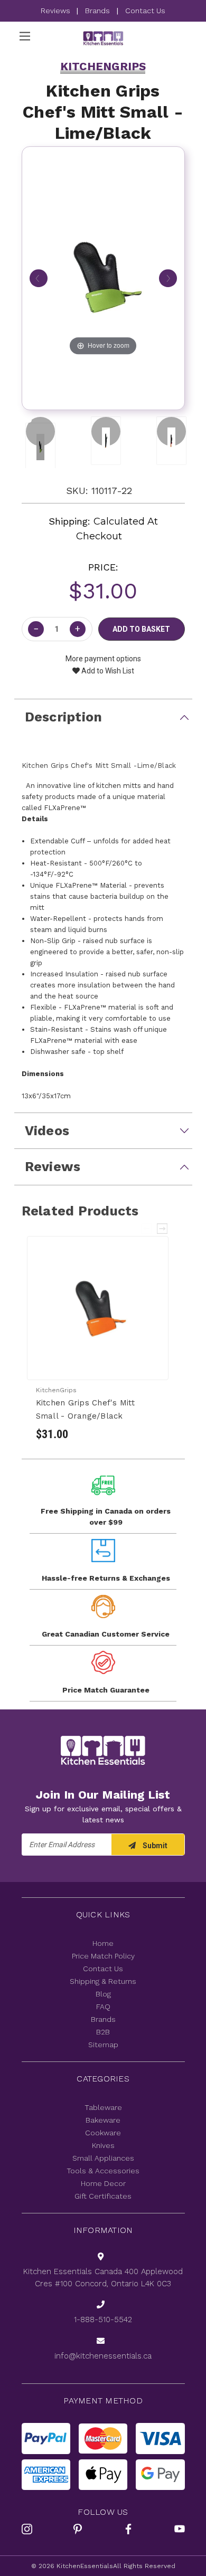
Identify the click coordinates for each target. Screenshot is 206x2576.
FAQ (103, 2007)
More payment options (103, 659)
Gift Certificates (103, 2196)
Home (103, 1943)
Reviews (57, 11)
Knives (103, 2145)
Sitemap (103, 2045)
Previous (147, 1229)
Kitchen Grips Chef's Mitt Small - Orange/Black (85, 1409)
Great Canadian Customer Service (106, 1634)
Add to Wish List (107, 671)
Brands (97, 11)
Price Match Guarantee (106, 1690)
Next (163, 1229)
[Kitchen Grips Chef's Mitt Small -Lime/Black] (40, 431)
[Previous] (39, 279)
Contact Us (145, 11)
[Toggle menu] (25, 36)
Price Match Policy (103, 1956)
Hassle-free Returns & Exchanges (106, 1578)
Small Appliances (103, 2158)
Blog (103, 1994)
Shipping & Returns (103, 1981)
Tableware (103, 2107)
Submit (154, 1846)
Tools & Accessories (103, 2171)
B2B (103, 2032)
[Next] (168, 279)
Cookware (103, 2133)
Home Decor (103, 2183)
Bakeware (103, 2120)
